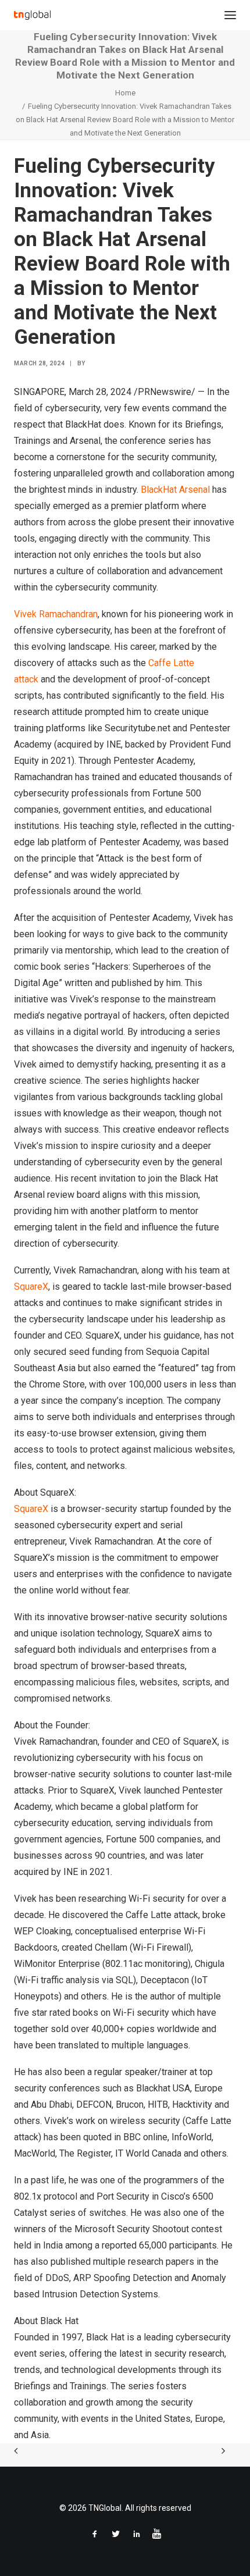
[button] (230, 15)
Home (125, 93)
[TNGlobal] (32, 15)
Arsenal (194, 490)
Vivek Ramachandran (56, 614)
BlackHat (160, 490)
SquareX (31, 1287)
